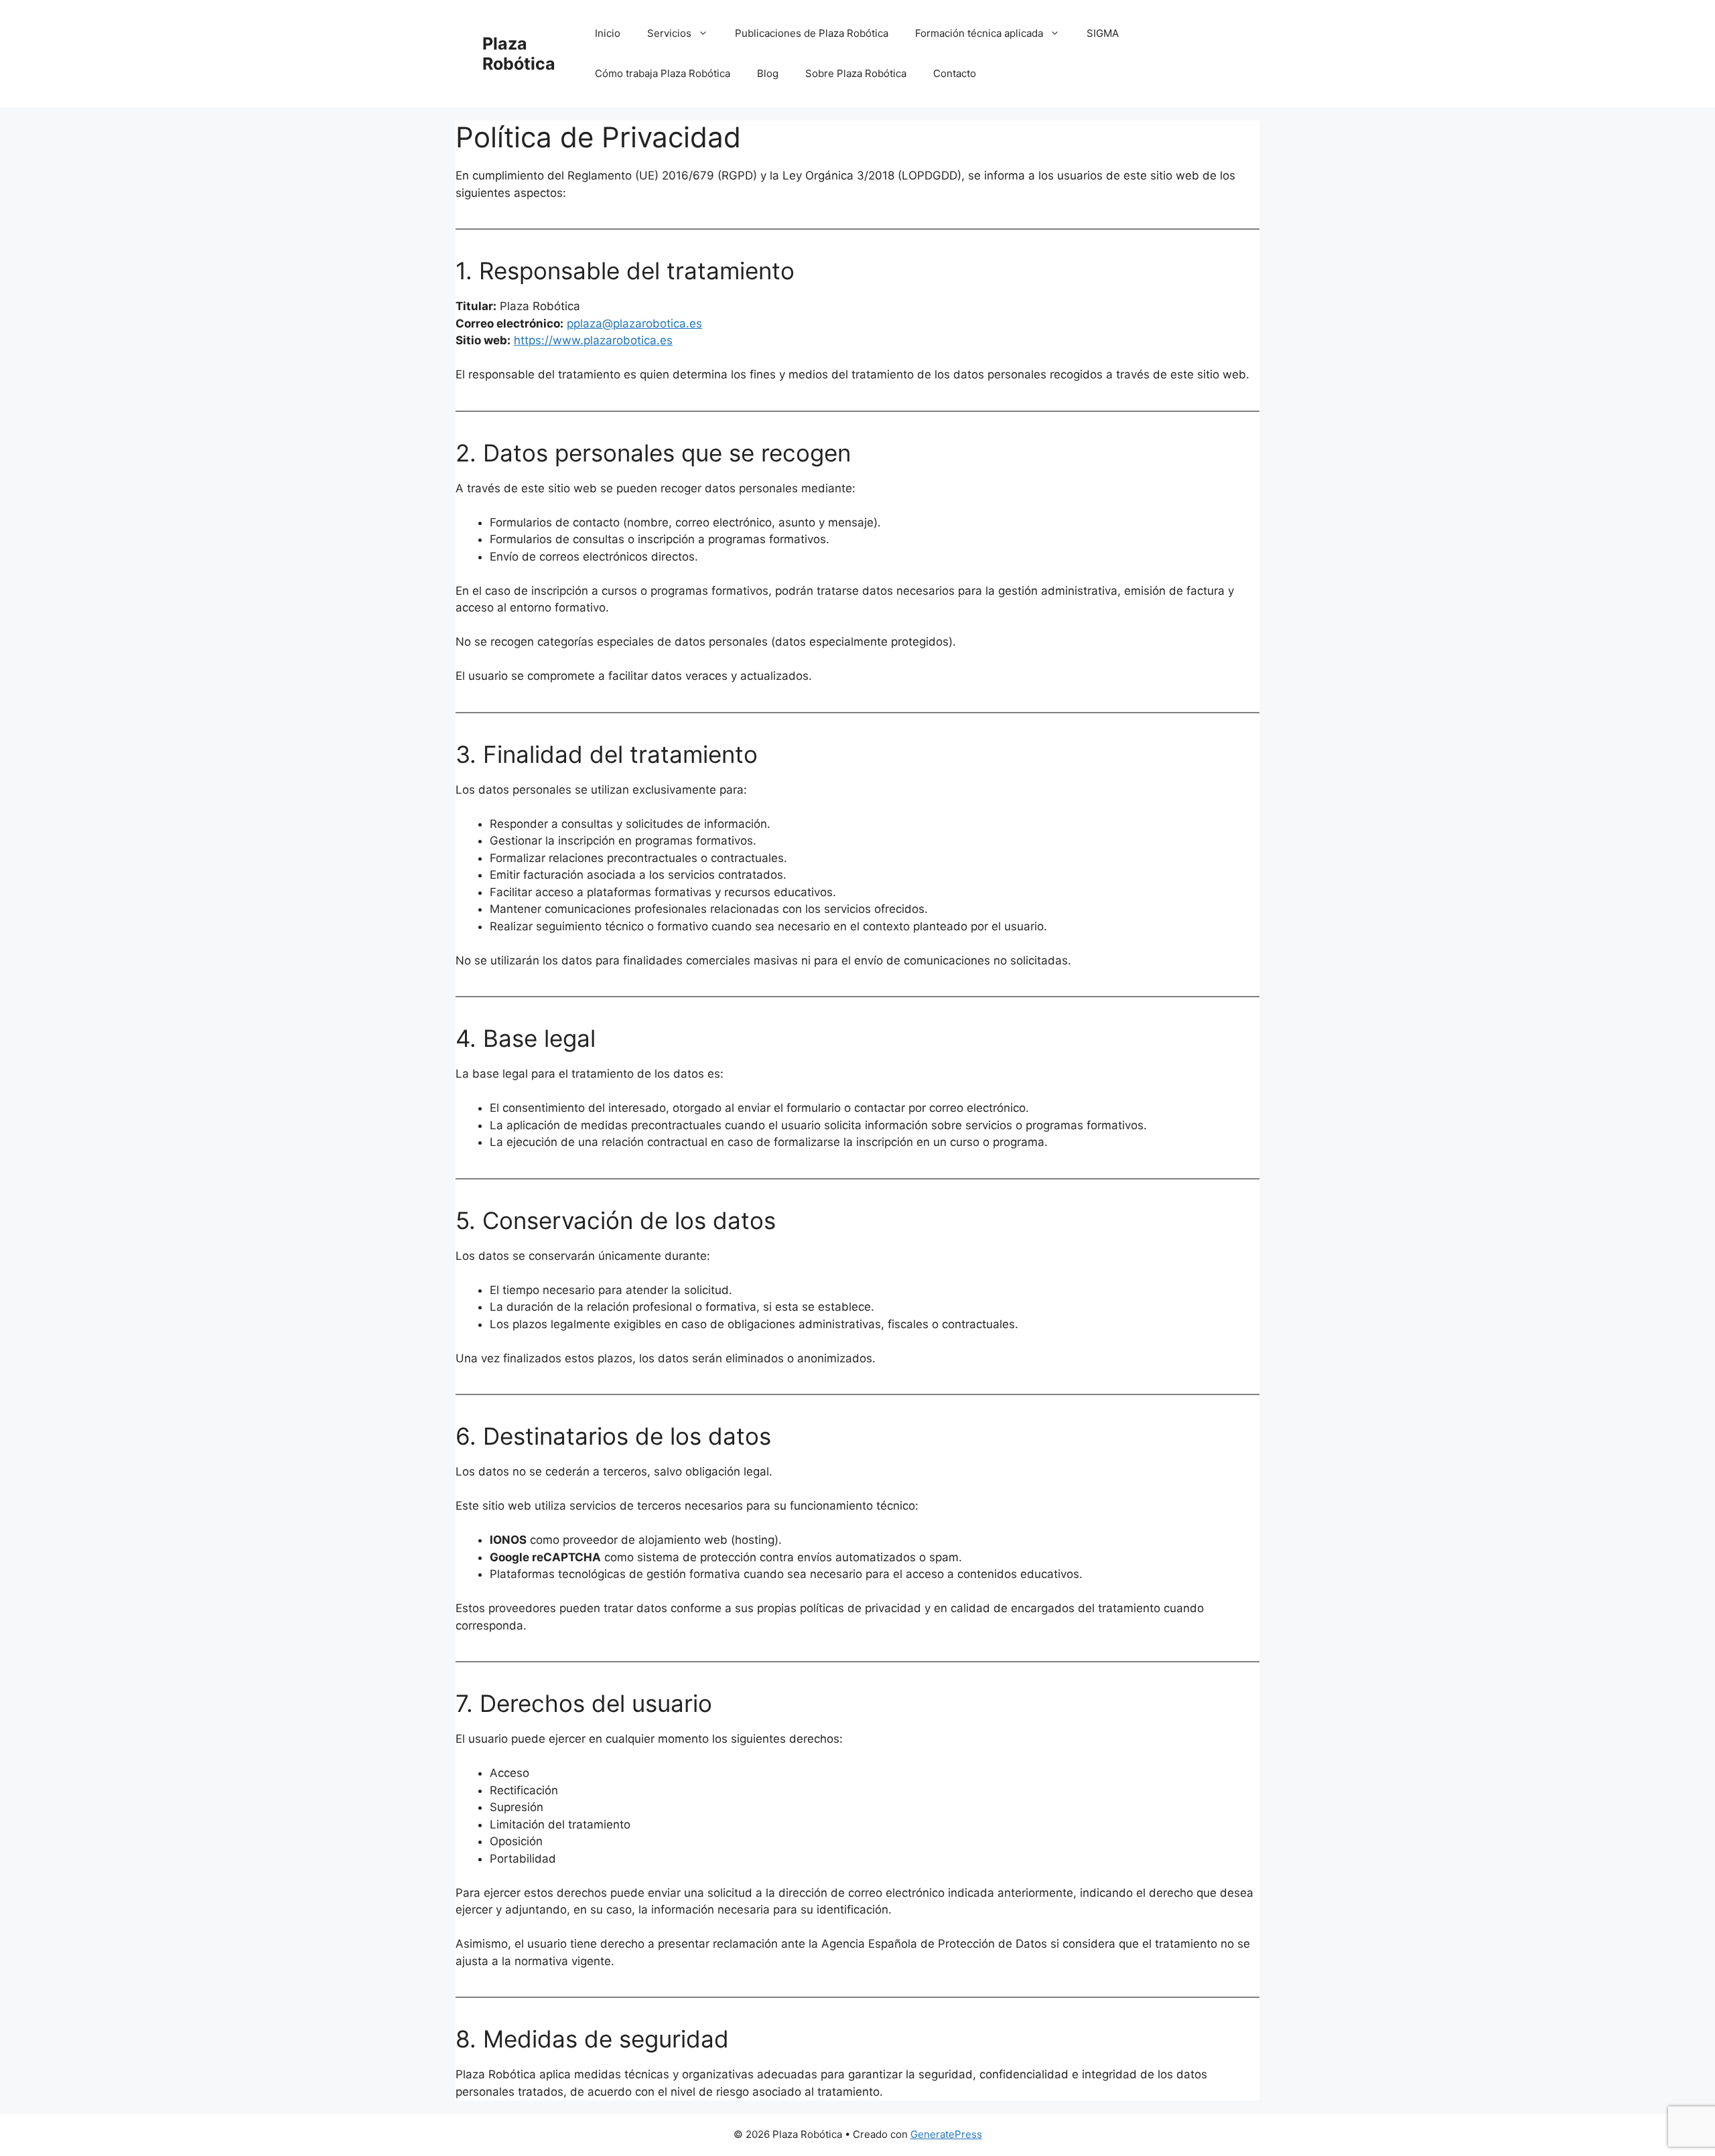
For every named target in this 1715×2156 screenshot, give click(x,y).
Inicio (608, 33)
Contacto (955, 73)
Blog (768, 73)
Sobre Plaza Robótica (856, 73)
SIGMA (1103, 33)
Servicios (669, 33)
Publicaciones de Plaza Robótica (812, 33)
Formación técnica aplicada (979, 33)
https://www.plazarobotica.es (593, 340)
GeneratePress (946, 2134)
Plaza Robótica (519, 54)
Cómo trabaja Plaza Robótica (663, 73)
